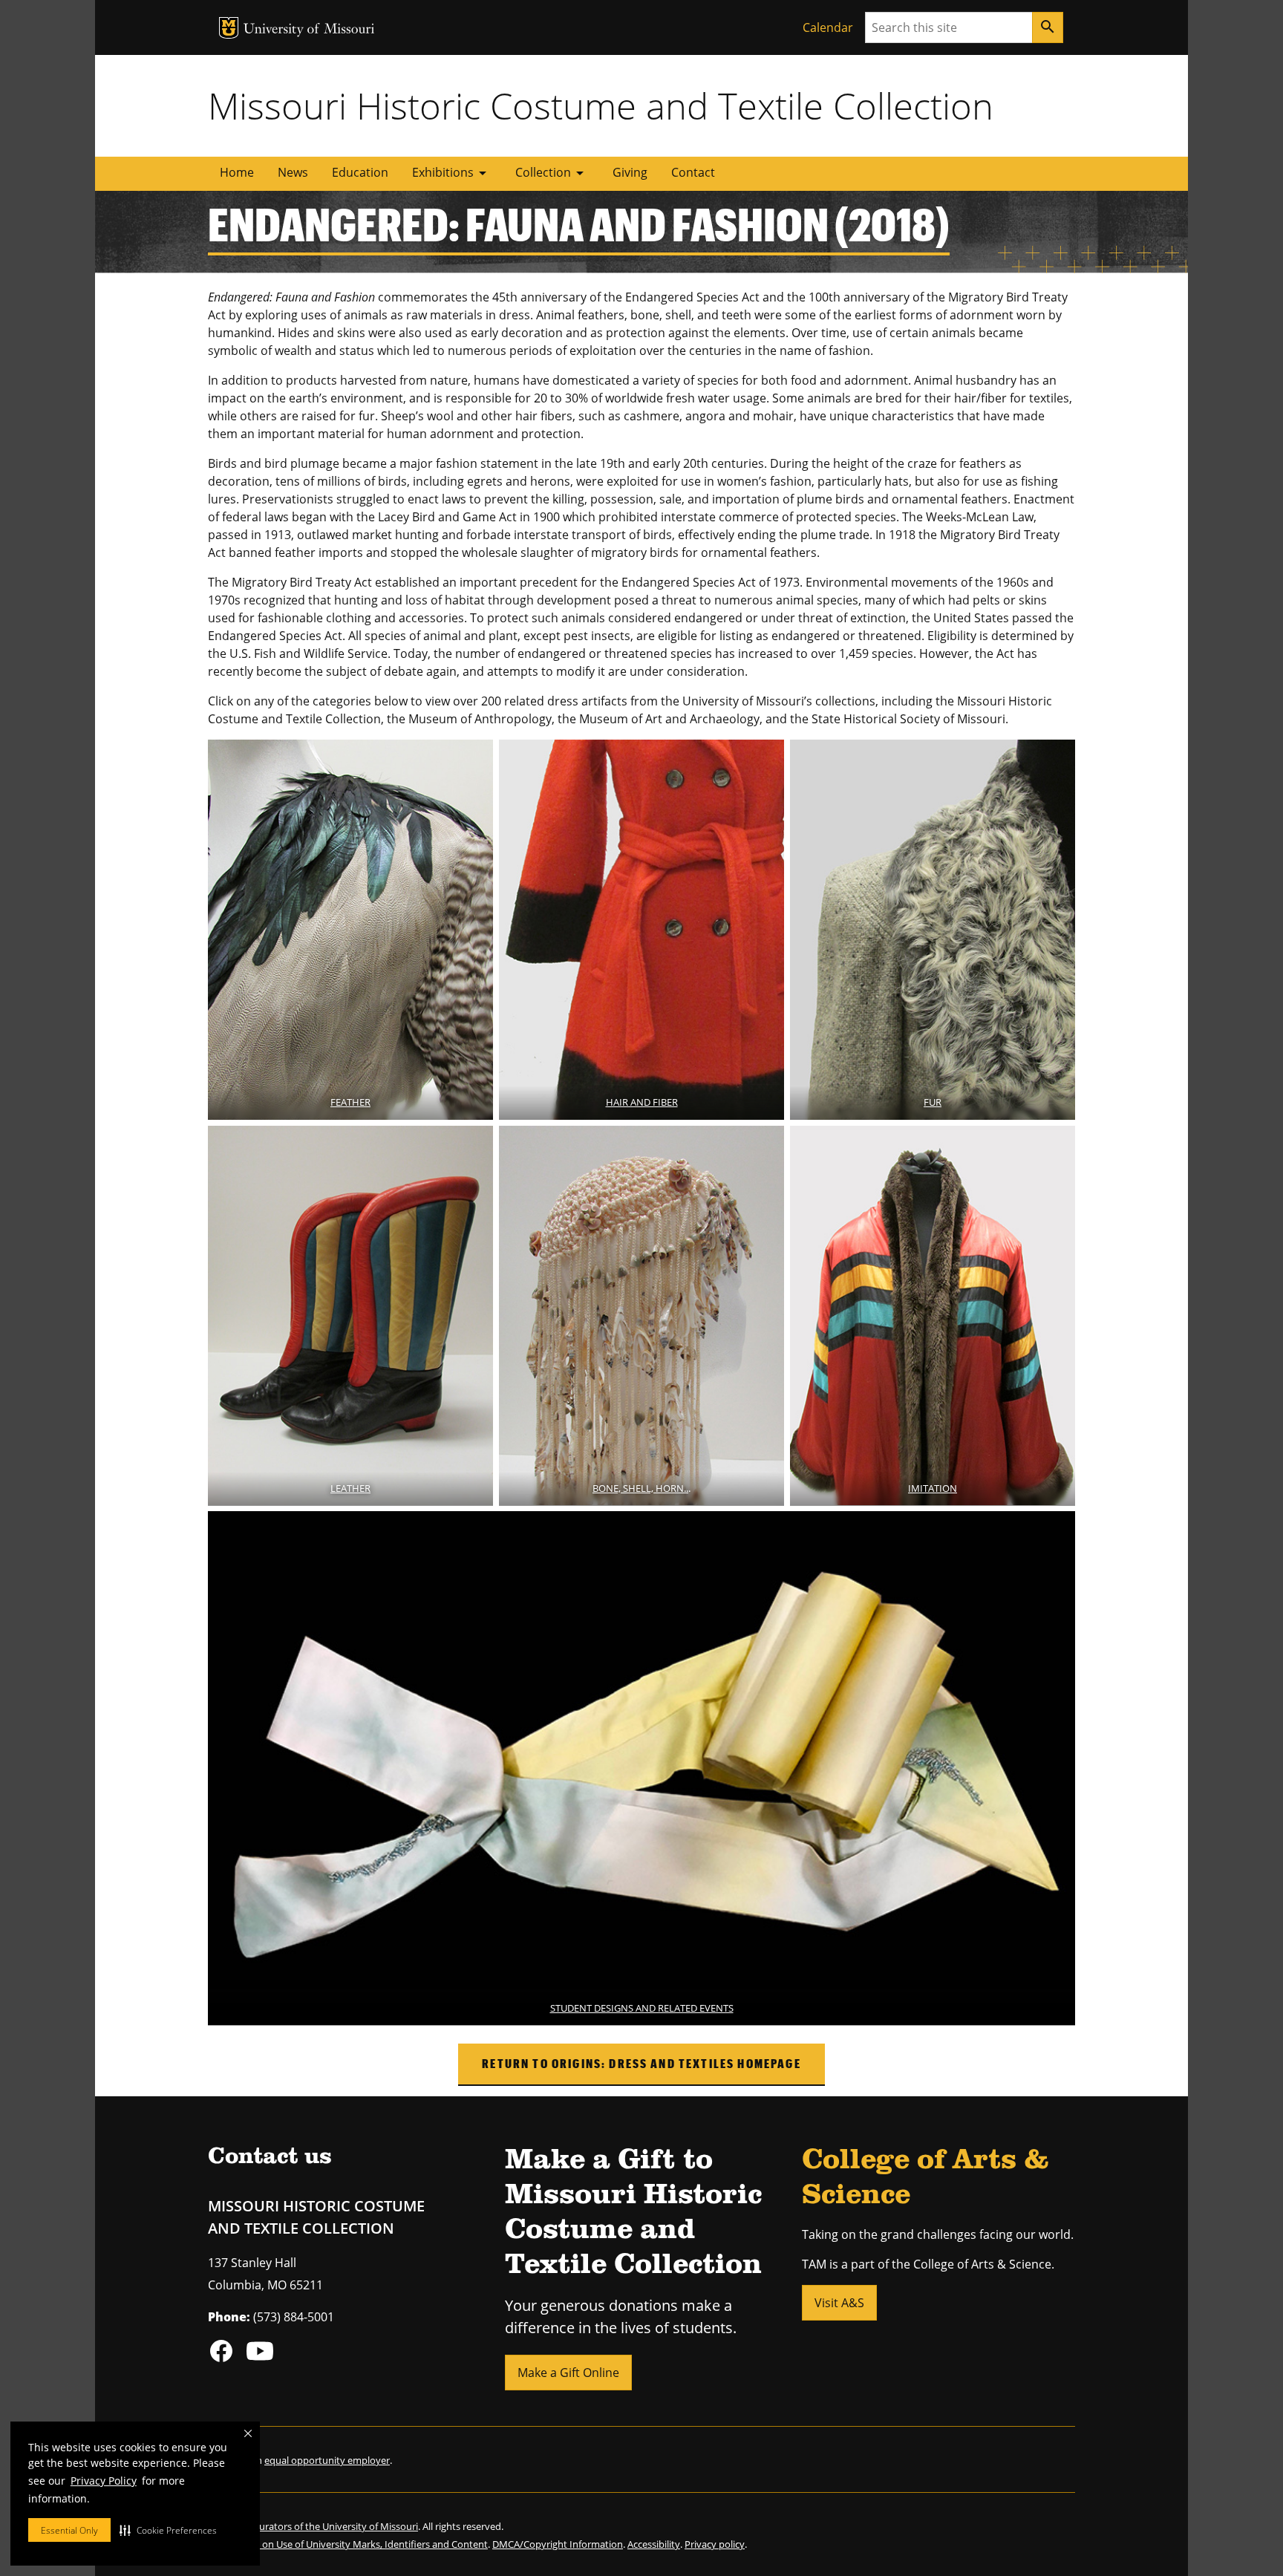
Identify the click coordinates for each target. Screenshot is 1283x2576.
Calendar (828, 27)
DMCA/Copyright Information (558, 2544)
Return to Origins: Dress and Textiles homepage (641, 2063)
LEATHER (350, 1488)
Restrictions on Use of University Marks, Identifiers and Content (348, 2544)
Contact (693, 172)
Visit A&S (839, 2303)
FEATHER (350, 1102)
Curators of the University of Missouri (336, 2526)
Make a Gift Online (568, 2373)
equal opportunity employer (327, 2460)
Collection (552, 173)
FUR (933, 1102)
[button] (168, 2530)
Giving (630, 172)
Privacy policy (715, 2544)
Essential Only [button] (69, 2530)
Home (237, 172)
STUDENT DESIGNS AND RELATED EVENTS (642, 2008)
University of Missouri (309, 30)
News (293, 172)
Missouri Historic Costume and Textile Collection (601, 105)
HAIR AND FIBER (642, 1102)
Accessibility (654, 2544)
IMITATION (933, 1488)
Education (360, 172)
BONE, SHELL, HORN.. (640, 1488)
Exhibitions (452, 173)
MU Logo (229, 28)
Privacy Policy (104, 2481)
